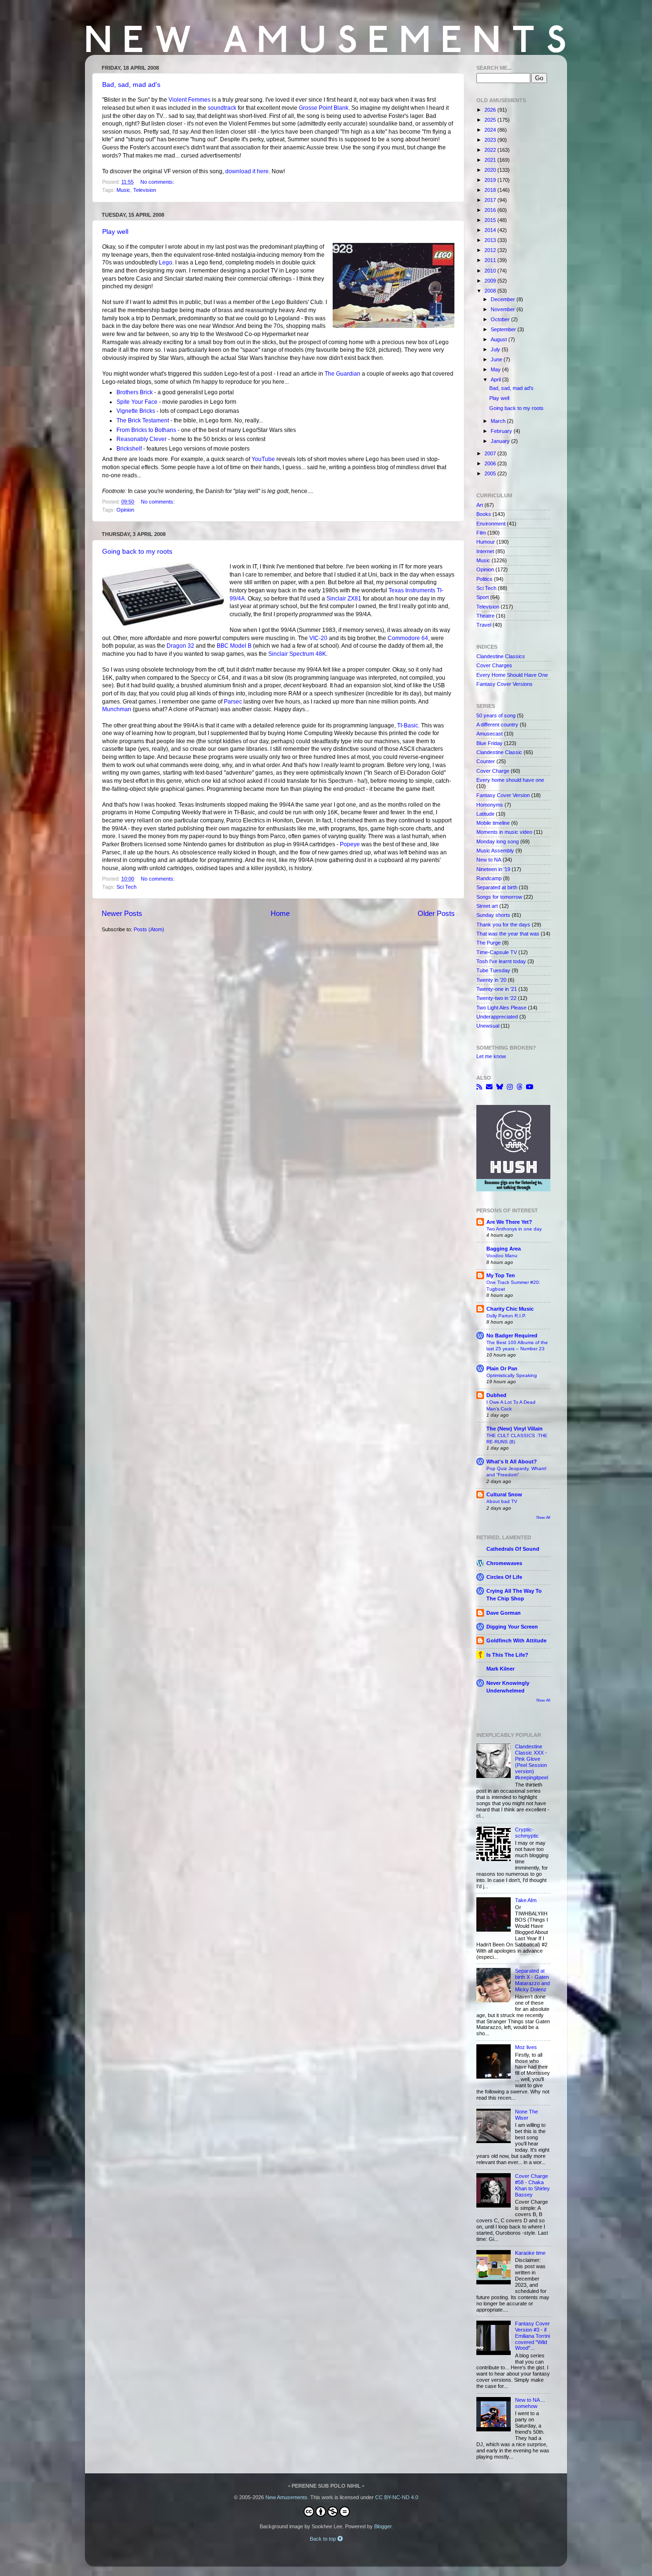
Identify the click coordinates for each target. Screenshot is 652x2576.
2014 (491, 230)
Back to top (324, 2539)
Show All (543, 1518)
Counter (486, 761)
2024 (491, 130)
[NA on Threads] (519, 1087)
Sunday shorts (493, 915)
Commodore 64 (408, 638)
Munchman (117, 709)
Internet (485, 551)
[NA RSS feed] (479, 1087)
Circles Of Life (504, 1577)
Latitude (485, 814)
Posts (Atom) (149, 929)
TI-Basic (408, 725)
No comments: (158, 182)
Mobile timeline (493, 823)
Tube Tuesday (493, 970)
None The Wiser (526, 2115)
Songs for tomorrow (499, 897)
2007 (491, 453)
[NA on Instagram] (510, 1087)
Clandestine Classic (499, 752)
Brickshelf (129, 449)
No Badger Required (512, 1335)
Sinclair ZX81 (344, 599)
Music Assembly (495, 851)
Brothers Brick (135, 392)
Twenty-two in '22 (496, 998)
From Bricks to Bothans (146, 430)
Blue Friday (489, 743)
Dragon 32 (180, 646)
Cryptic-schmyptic (527, 1833)
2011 (491, 260)
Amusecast (489, 734)
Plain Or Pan (502, 1368)
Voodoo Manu (502, 1256)
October (501, 319)
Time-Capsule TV (497, 952)
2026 (491, 110)
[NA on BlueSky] (500, 1087)
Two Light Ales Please (501, 1008)
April (496, 379)
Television (145, 190)
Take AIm (526, 1900)
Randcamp (489, 878)
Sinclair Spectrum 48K (297, 654)
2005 (491, 473)
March (499, 421)
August (500, 339)
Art (480, 505)
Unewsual (488, 1026)
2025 (491, 120)
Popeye (350, 844)
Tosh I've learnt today (501, 961)
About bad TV (502, 1501)
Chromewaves (504, 1563)
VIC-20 (318, 638)
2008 (491, 291)
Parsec (233, 702)
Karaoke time (530, 2253)
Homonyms (490, 805)
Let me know (491, 1056)
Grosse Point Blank (324, 108)
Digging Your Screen (512, 1627)
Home (280, 913)
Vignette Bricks (136, 411)
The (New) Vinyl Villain (515, 1429)
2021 (491, 160)
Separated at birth (497, 887)
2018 (491, 190)
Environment (491, 524)
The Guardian (342, 374)
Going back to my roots (137, 551)
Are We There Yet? (509, 1222)
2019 (491, 180)
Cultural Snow (504, 1494)
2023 (491, 140)
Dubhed (496, 1395)
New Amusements (286, 2497)
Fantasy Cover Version (503, 795)
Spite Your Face (137, 402)
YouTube (263, 459)
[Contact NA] (489, 1087)
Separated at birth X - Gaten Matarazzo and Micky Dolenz (532, 1980)
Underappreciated (497, 1017)
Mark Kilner (500, 1669)
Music (123, 190)
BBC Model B (234, 646)
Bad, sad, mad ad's (131, 84)
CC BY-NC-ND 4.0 (397, 2497)
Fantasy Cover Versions (505, 684)
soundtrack (222, 108)
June (497, 359)
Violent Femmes (189, 100)
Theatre (485, 616)
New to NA (489, 860)
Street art (487, 906)
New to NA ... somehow (530, 2403)
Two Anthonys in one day (514, 1229)
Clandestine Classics (501, 656)
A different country (497, 725)
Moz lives (526, 2047)
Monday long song (498, 841)
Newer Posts (122, 913)
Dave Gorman (504, 1613)
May (496, 369)
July (496, 349)
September (504, 329)
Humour (486, 542)
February (502, 431)
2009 (491, 281)
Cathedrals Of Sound (513, 1549)
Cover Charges (494, 665)
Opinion (125, 510)
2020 (491, 170)
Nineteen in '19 (493, 869)
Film (481, 533)
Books (484, 514)
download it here (247, 171)
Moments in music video (504, 832)
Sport (483, 597)
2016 (491, 210)
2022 (491, 150)
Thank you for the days (503, 925)
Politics (484, 579)
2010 (491, 271)
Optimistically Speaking (512, 1375)
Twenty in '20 (491, 980)
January (501, 441)
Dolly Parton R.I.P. (506, 1316)
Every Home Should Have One (512, 675)
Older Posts (436, 913)
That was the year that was (508, 934)
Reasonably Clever (142, 439)
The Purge (489, 943)
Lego (166, 263)
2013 (491, 240)
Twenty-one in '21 (497, 989)
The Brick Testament (143, 421)
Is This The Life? (507, 1655)
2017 (491, 200)
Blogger (383, 2526)
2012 (491, 250)
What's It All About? (512, 1461)
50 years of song (496, 715)
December (504, 299)
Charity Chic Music (510, 1309)
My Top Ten (501, 1275)
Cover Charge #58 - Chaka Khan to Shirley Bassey (532, 2185)
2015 (491, 220)
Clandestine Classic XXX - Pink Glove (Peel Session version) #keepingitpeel (531, 1762)
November (504, 309)
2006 (491, 463)
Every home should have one (510, 780)
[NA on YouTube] (530, 1087)
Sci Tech (126, 887)
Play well (115, 231)
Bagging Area (504, 1249)
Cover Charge (493, 771)
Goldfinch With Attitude (516, 1640)
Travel (484, 625)
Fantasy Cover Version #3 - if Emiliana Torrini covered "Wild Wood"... (532, 2336)
